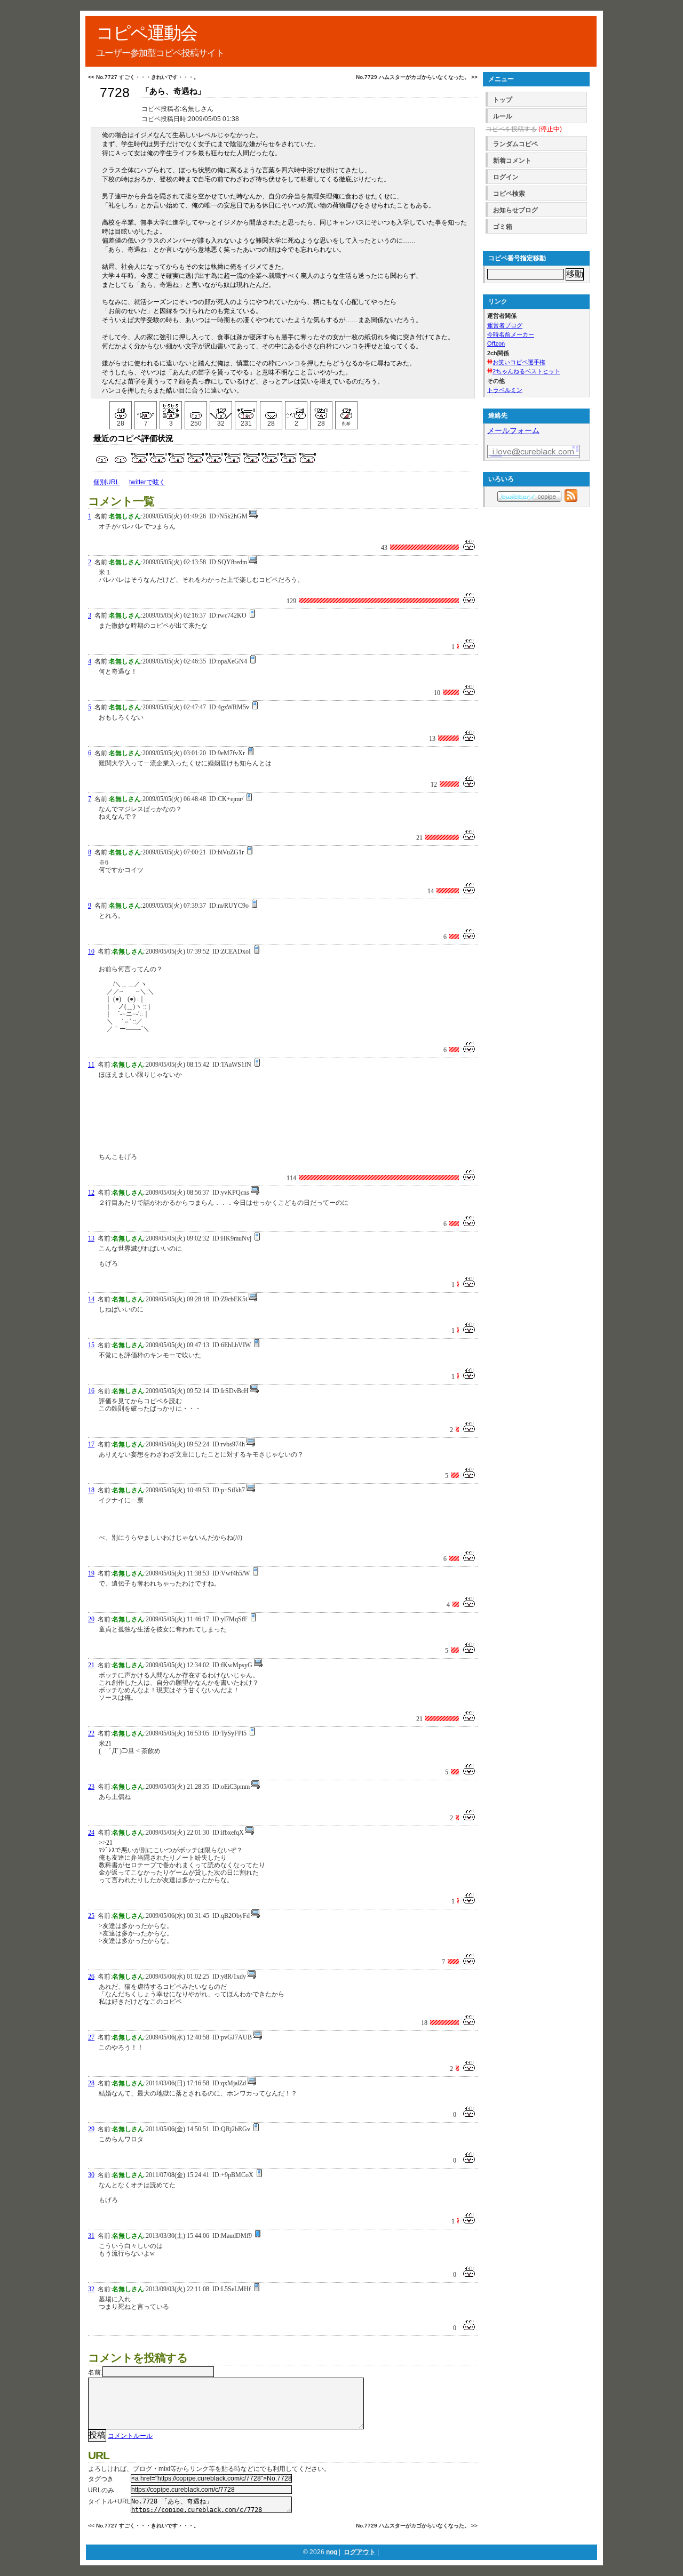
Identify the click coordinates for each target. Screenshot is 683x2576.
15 (91, 1345)
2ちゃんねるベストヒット (526, 371)
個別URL (106, 482)
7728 (115, 93)
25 (91, 1916)
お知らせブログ (515, 210)
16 (91, 1391)
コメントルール (130, 2436)
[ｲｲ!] (121, 410)
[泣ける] (146, 410)
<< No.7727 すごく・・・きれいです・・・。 (144, 77)
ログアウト (360, 2552)
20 (91, 1619)
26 (91, 1977)
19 (91, 1573)
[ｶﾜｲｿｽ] (271, 410)
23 (91, 1787)
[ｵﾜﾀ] (221, 410)
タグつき (101, 2479)
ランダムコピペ (515, 144)
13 (91, 1238)
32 (91, 2289)
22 (91, 1733)
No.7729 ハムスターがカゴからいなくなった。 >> (417, 77)
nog (332, 2552)
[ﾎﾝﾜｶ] (196, 410)
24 (91, 1833)
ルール (503, 116)
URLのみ (101, 2490)
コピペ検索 (509, 194)
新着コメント (512, 161)
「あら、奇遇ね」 (173, 91)
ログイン (506, 177)
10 (91, 951)
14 (91, 1299)
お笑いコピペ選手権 (519, 362)
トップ (503, 100)
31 (91, 2236)
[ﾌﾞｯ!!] (296, 410)
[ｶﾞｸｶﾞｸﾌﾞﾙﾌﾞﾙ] (171, 410)
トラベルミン (505, 390)
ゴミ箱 (503, 227)
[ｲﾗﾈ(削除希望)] (346, 410)
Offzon (496, 343)
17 (91, 1444)
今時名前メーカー (511, 334)
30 (91, 2175)
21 (91, 1665)
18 (91, 1490)
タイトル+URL (109, 2501)
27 (91, 2037)
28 (91, 2083)
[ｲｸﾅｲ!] (321, 410)
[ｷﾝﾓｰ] (246, 410)
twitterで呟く (147, 482)
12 (91, 1193)
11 (91, 1065)
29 (91, 2129)
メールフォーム (513, 430)
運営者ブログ (505, 325)
